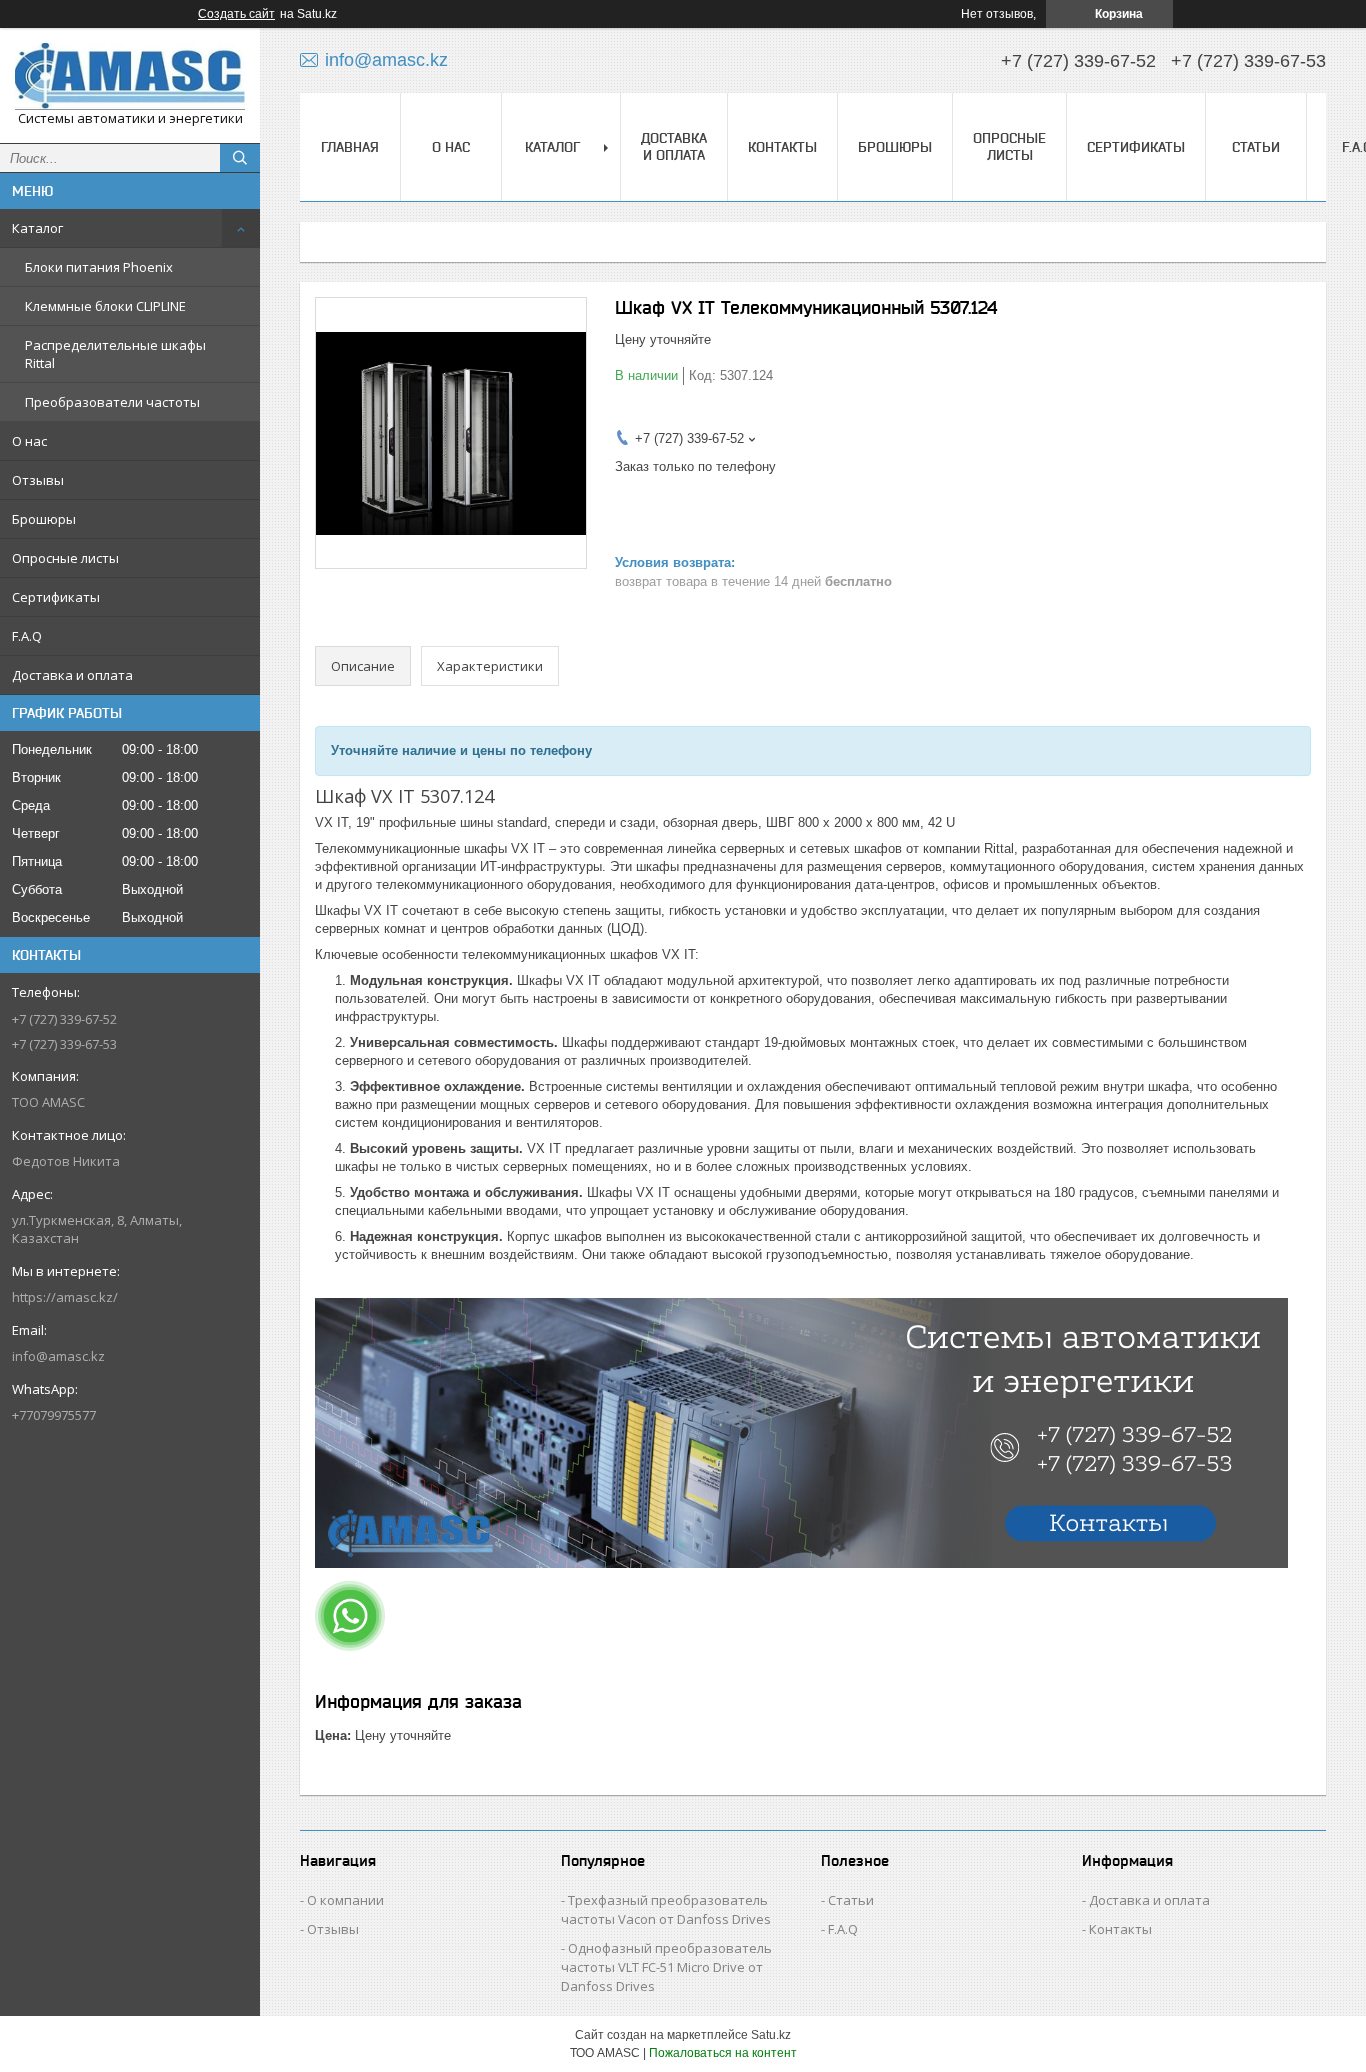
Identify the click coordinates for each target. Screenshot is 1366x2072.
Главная (350, 147)
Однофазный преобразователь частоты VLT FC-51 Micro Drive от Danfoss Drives (666, 1967)
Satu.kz (771, 2035)
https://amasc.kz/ (65, 1297)
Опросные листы (65, 558)
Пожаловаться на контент (723, 2053)
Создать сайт (236, 14)
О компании (345, 1900)
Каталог (37, 228)
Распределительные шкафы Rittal (115, 354)
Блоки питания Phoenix (99, 267)
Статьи (1256, 147)
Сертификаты (56, 597)
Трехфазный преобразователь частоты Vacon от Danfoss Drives (666, 1909)
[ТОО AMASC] (130, 76)
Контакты (782, 147)
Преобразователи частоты (112, 402)
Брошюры (44, 519)
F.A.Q (27, 636)
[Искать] (240, 158)
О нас (29, 441)
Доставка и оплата (72, 675)
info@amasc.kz (58, 1356)
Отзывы (38, 480)
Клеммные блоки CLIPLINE (105, 306)
